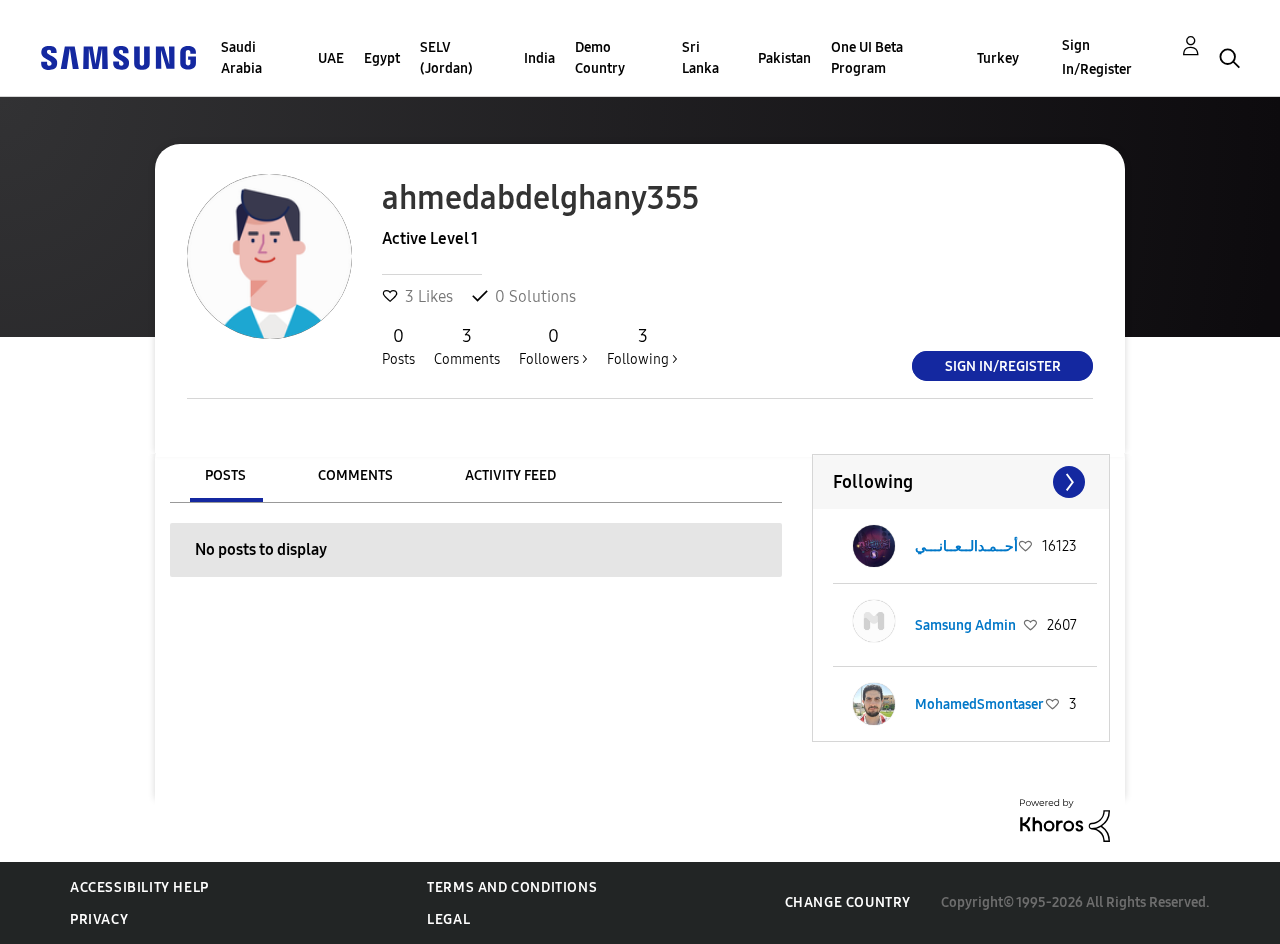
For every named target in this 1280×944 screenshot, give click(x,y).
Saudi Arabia (241, 58)
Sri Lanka (700, 58)
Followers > (553, 346)
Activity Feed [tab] (510, 475)
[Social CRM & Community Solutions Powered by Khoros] (1065, 819)
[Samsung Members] (118, 56)
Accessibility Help (139, 887)
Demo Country (600, 58)
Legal (448, 919)
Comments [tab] (355, 475)
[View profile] (874, 546)
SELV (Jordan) (446, 58)
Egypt (382, 58)
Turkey (998, 58)
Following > (642, 346)
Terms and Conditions (512, 887)
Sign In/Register (1097, 57)
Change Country (848, 902)
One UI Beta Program (867, 58)
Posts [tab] (225, 475)
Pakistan (784, 58)
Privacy (99, 919)
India (539, 58)
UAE (331, 58)
